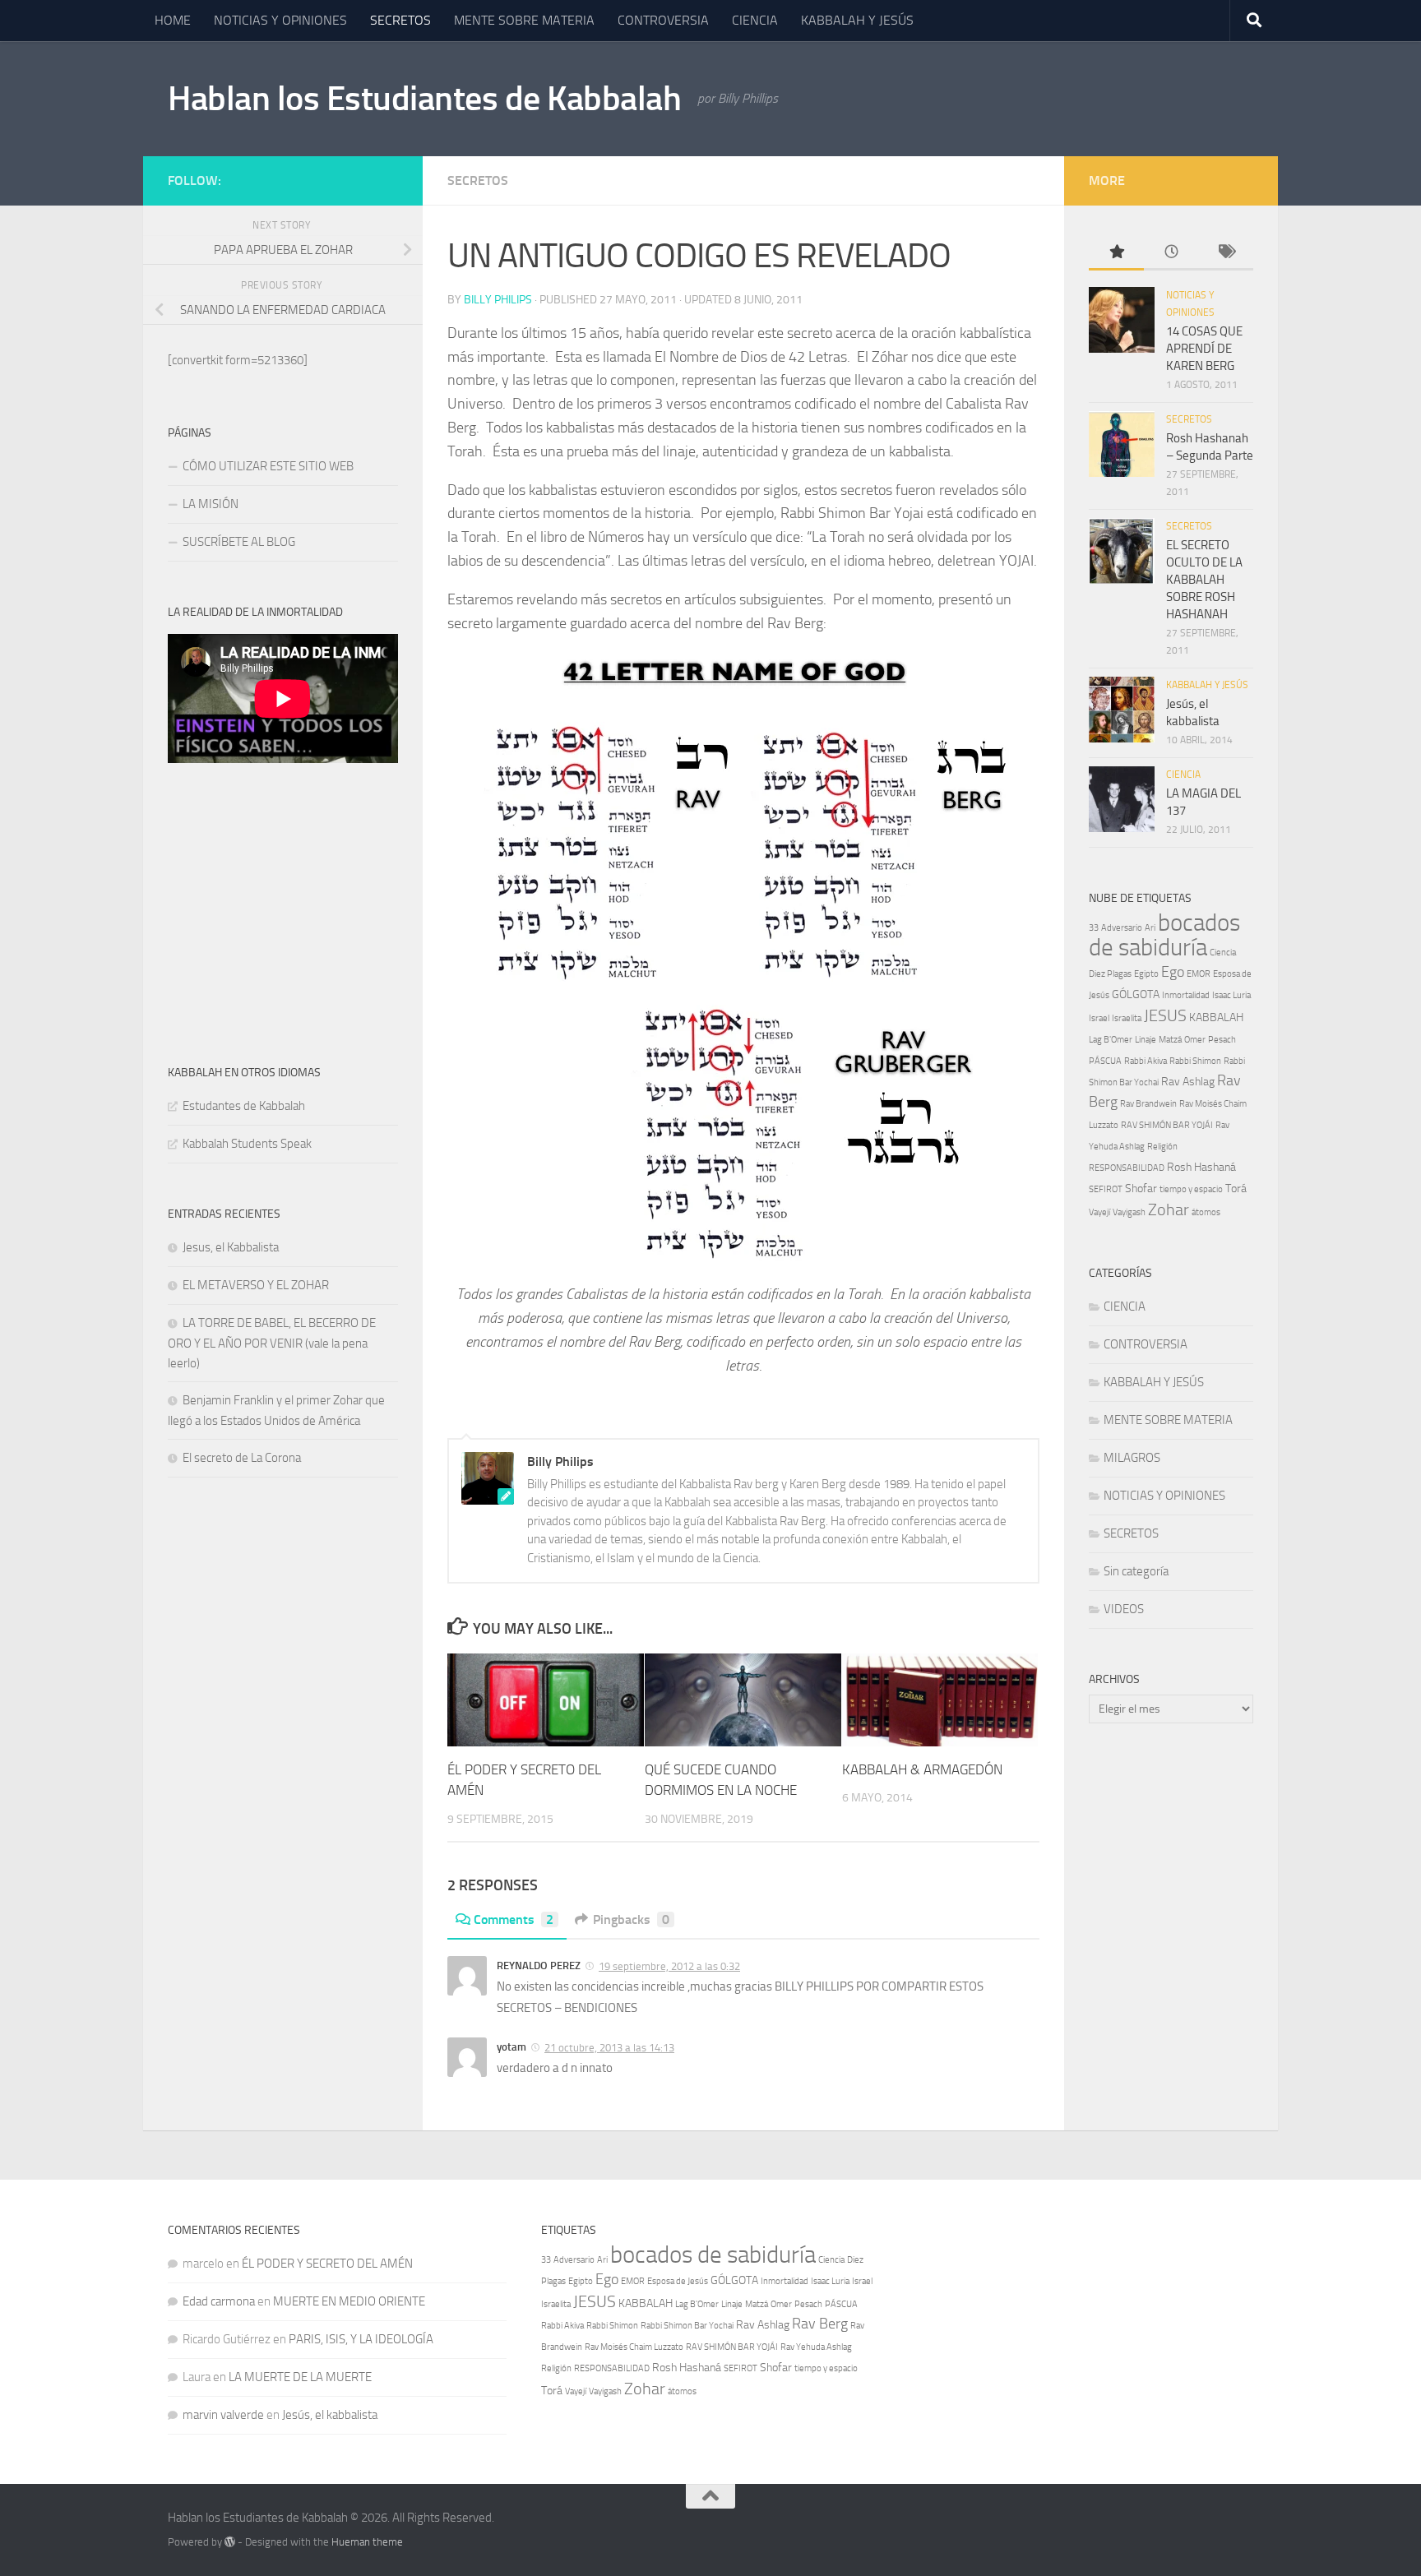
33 (1094, 928)
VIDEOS (1124, 1609)
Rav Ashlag (1188, 1082)
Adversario (1122, 928)
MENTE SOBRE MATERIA (524, 20)
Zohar (1169, 1209)
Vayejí (1099, 1212)
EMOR (1199, 974)
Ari (1150, 928)
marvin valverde (223, 2415)
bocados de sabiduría (1164, 935)
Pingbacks (631, 1919)
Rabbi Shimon (1195, 1061)
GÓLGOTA (1136, 994)
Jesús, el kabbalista (330, 2415)
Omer (1195, 1040)
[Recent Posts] (1171, 253)
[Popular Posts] (1116, 253)
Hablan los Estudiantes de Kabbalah (424, 99)
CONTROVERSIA (663, 20)
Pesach (1222, 1040)
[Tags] (1226, 253)
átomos (1206, 1212)
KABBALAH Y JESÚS (857, 20)
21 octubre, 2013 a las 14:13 (609, 2048)
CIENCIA (755, 20)
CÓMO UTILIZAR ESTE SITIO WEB (271, 466)
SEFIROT (1106, 1189)
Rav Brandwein (1148, 1104)
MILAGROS (1132, 1458)
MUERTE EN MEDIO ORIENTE (349, 2301)
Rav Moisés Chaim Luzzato (634, 2347)
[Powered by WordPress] (230, 2542)
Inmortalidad (1186, 995)
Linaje (1146, 1040)
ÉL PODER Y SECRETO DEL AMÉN (327, 2264)
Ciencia (1223, 953)
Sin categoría (1136, 1571)
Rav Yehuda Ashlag (816, 2347)
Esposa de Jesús (678, 2281)
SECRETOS (400, 20)
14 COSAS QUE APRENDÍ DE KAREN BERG (1204, 349)
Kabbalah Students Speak (247, 1144)
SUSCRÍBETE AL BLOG (239, 542)
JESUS (1165, 1015)
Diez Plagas (1110, 974)
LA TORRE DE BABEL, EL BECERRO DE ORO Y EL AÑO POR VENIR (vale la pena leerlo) (272, 1343)
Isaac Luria (1231, 995)
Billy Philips (498, 300)
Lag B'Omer (1111, 1040)
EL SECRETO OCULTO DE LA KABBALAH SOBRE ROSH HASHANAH (1204, 580)
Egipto (1146, 974)
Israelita (1127, 1018)
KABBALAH (1216, 1017)
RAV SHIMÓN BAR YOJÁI (1167, 1125)
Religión (1162, 1147)
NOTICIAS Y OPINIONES (280, 20)
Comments (514, 1919)
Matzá (1170, 1040)
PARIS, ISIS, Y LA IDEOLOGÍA (361, 2339)
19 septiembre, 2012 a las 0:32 (669, 1966)
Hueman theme (367, 2542)
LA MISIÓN (211, 504)
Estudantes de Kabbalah (244, 1106)
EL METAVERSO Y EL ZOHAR (256, 1285)
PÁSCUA (1105, 1061)
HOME (173, 20)
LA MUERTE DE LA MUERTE (300, 2377)
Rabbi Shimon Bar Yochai (687, 2326)
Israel (1099, 1018)
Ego (1173, 972)
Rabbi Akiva (1146, 1061)
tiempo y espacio (1191, 1189)
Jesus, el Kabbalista (231, 1247)
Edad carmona (219, 2301)
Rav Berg (820, 2324)
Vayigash (1129, 1212)
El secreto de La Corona (242, 1458)
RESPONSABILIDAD (1127, 1168)
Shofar (1141, 1189)
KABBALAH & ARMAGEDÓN (922, 1769)
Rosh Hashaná (1201, 1167)
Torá (1236, 1189)
